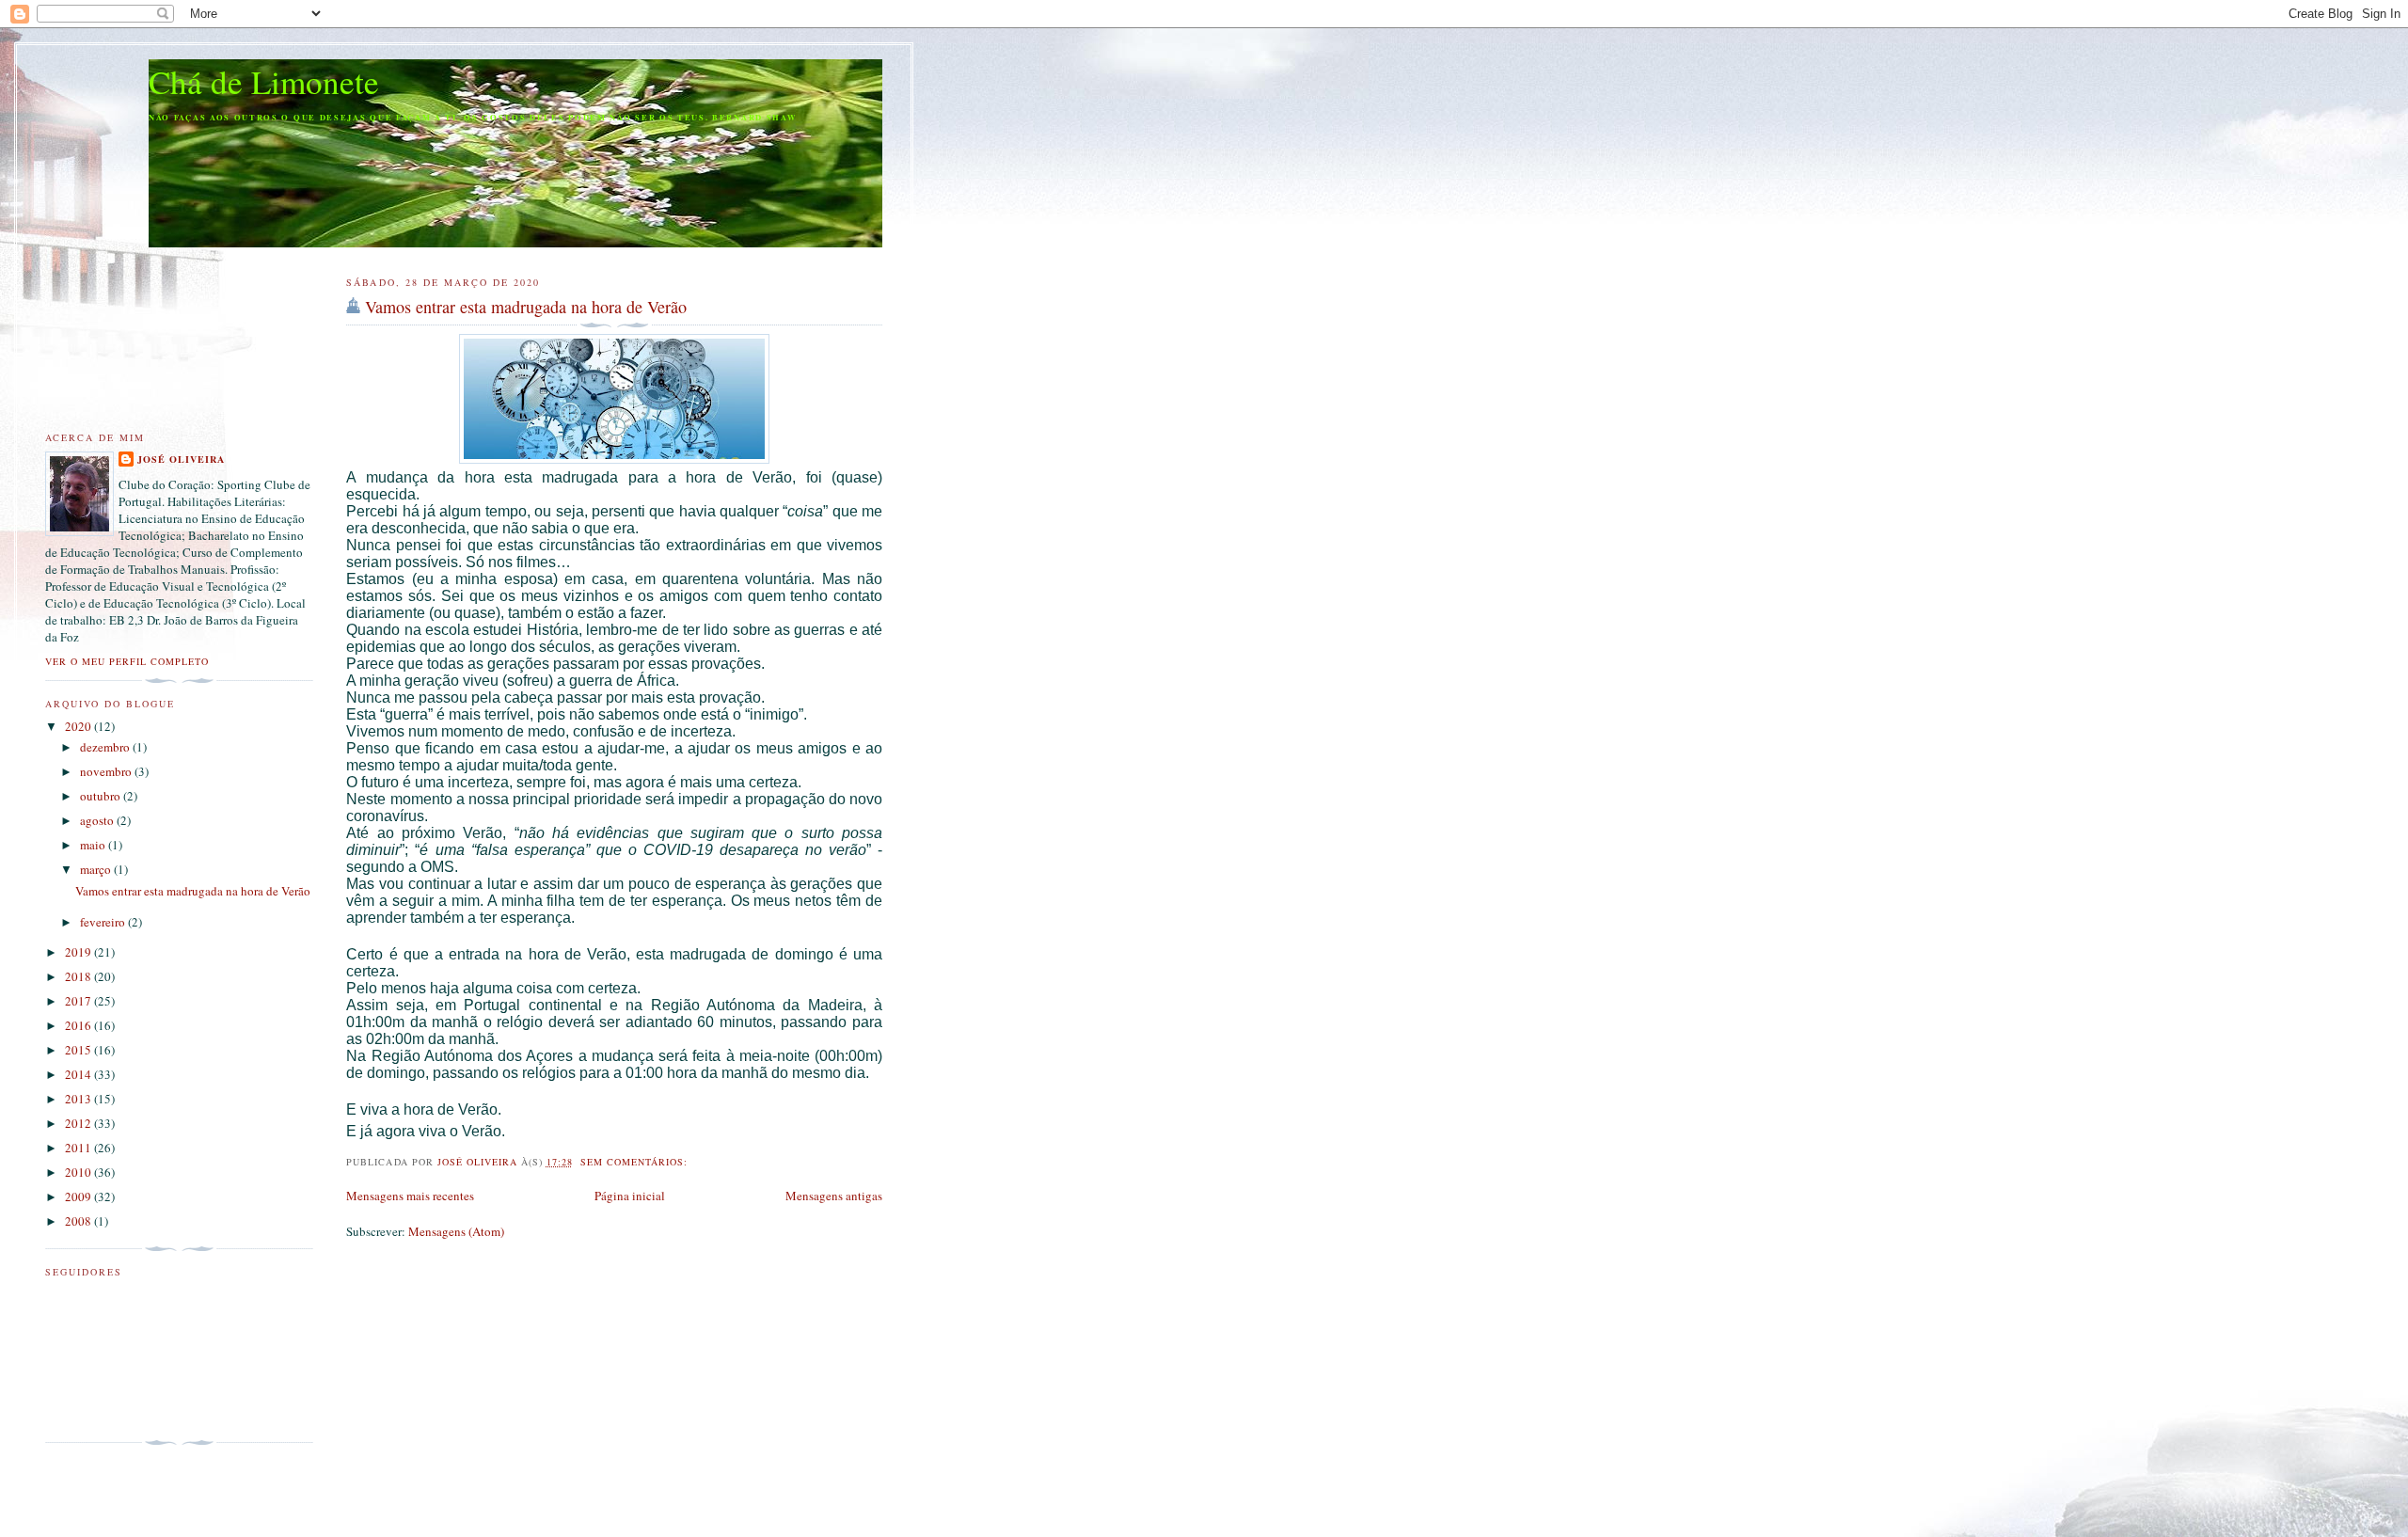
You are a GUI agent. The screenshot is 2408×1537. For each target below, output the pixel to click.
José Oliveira (181, 459)
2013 (79, 1099)
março (97, 869)
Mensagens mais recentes (410, 1196)
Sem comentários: (636, 1162)
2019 (79, 952)
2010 (79, 1172)
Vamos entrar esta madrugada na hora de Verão (526, 307)
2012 (79, 1123)
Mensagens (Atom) (456, 1231)
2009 (79, 1196)
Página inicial (630, 1196)
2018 (79, 976)
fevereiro (104, 922)
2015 (79, 1050)
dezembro (106, 747)
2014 (79, 1074)
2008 (79, 1221)
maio (94, 845)
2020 (79, 726)
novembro (107, 771)
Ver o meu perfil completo (127, 661)
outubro (102, 796)
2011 (79, 1148)
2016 (79, 1025)
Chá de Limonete (264, 81)
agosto (98, 820)
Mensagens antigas (834, 1196)
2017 (79, 1001)
